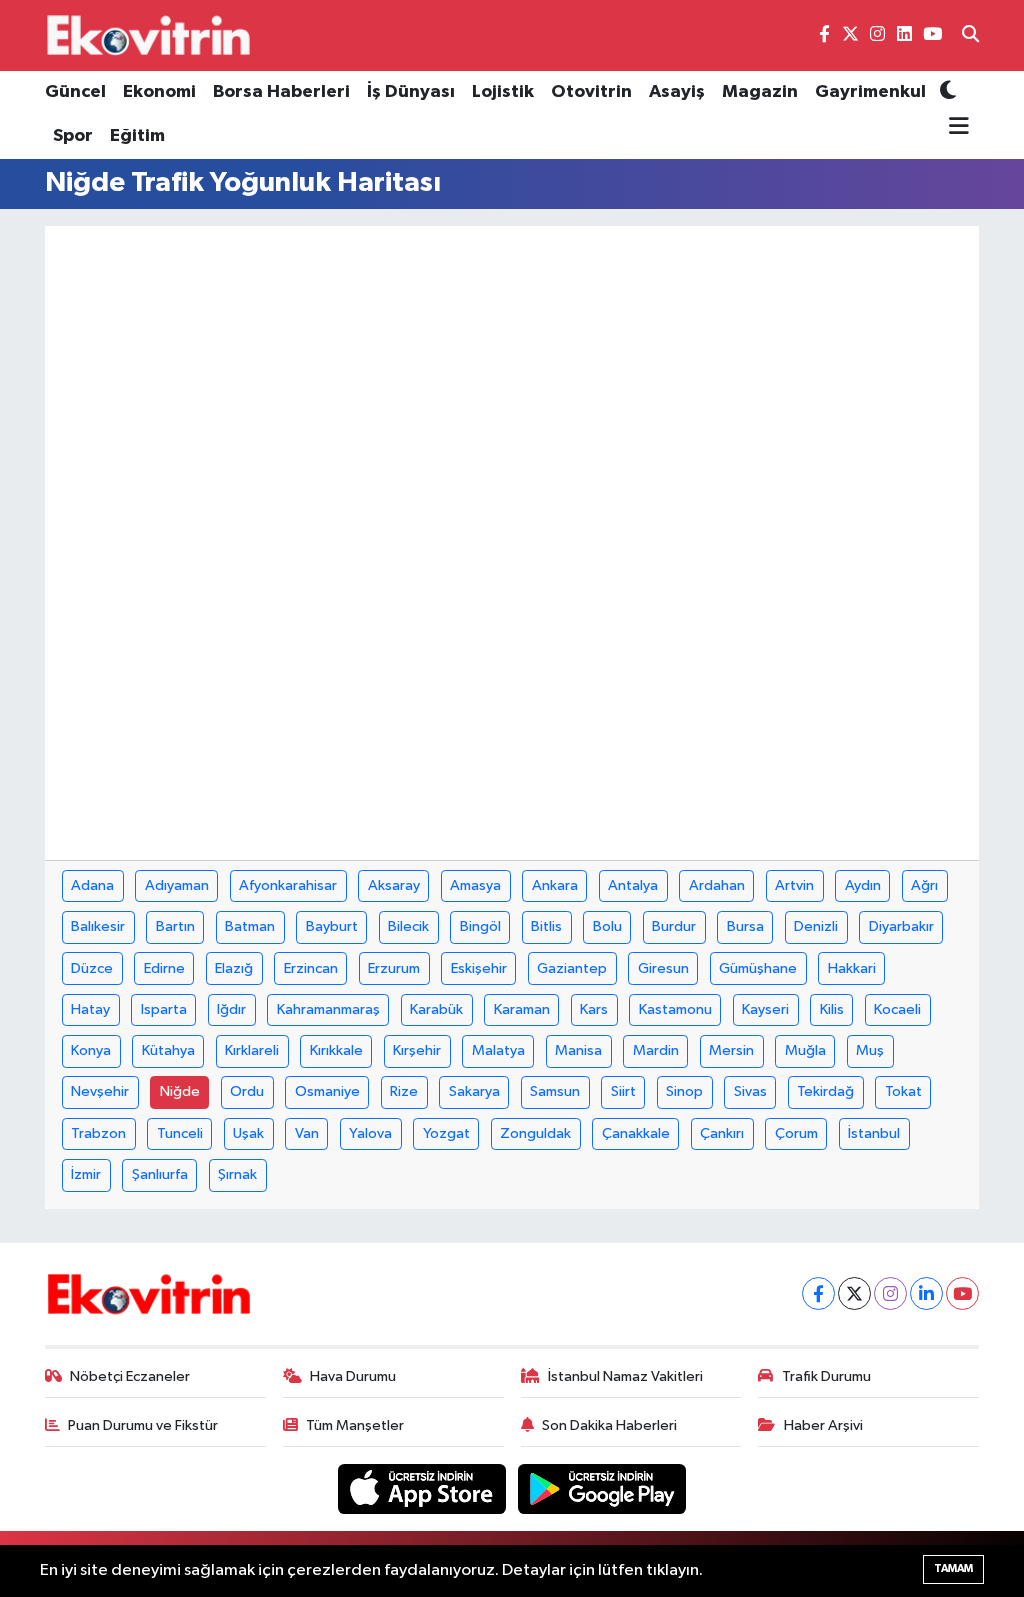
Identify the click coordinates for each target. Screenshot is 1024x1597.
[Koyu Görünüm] (948, 92)
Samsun (555, 1091)
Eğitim (137, 136)
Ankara (555, 885)
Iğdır (231, 1009)
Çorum (796, 1133)
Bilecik (408, 926)
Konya (91, 1050)
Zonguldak (535, 1133)
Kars (594, 1009)
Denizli (816, 926)
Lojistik (503, 92)
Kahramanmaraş (328, 1009)
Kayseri (765, 1009)
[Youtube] (962, 1293)
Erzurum (394, 968)
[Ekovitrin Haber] (150, 35)
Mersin (731, 1050)
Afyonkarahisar (288, 885)
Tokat (903, 1091)
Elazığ (234, 968)
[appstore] (424, 1488)
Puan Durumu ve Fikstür (143, 1425)
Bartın (175, 926)
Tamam (953, 1568)
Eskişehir (479, 968)
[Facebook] (818, 1293)
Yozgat (446, 1133)
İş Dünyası (411, 92)
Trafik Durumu (826, 1376)
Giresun (663, 968)
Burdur (674, 926)
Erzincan (311, 968)
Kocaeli (897, 1009)
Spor (73, 136)
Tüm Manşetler (355, 1425)
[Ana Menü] (954, 127)
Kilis (832, 1009)
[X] (854, 1293)
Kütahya (168, 1050)
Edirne (164, 968)
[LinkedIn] (926, 1293)
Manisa (578, 1050)
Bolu (607, 926)
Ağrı (924, 885)
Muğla (805, 1050)
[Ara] (970, 36)
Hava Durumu (353, 1376)
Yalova (370, 1133)
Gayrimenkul (870, 92)
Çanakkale (636, 1133)
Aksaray (394, 885)
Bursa (745, 926)
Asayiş (677, 92)
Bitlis (546, 926)
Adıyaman (177, 885)
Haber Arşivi (823, 1425)
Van (307, 1133)
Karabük (436, 1009)
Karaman (522, 1009)
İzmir (86, 1174)
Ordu (247, 1091)
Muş (870, 1050)
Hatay (90, 1009)
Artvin (794, 885)
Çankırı (722, 1133)
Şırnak (237, 1174)
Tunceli (180, 1133)
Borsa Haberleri (281, 92)
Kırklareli (252, 1050)
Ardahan (717, 885)
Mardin (656, 1050)
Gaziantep (572, 968)
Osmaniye (327, 1091)
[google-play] (602, 1488)
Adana (92, 885)
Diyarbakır (901, 926)
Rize (404, 1091)
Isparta (164, 1009)
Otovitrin (591, 92)
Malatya (498, 1050)
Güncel (75, 92)
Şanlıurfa (160, 1174)
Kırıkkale (336, 1050)
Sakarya (474, 1091)
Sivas (750, 1091)
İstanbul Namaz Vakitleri (625, 1376)
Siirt (623, 1091)
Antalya (633, 885)
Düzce (92, 968)
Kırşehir (417, 1050)
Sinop (684, 1091)
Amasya (475, 885)
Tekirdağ (825, 1091)
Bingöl (480, 926)
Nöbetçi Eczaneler (130, 1376)
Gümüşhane (758, 968)
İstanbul (874, 1133)
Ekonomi (159, 92)
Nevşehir (100, 1091)
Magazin (760, 92)
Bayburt (332, 926)
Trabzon (98, 1133)
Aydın (863, 885)
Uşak (248, 1133)
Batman (250, 926)
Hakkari (852, 968)
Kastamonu (675, 1009)
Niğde (180, 1091)
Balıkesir (98, 926)
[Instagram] (890, 1293)
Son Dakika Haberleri (609, 1425)
